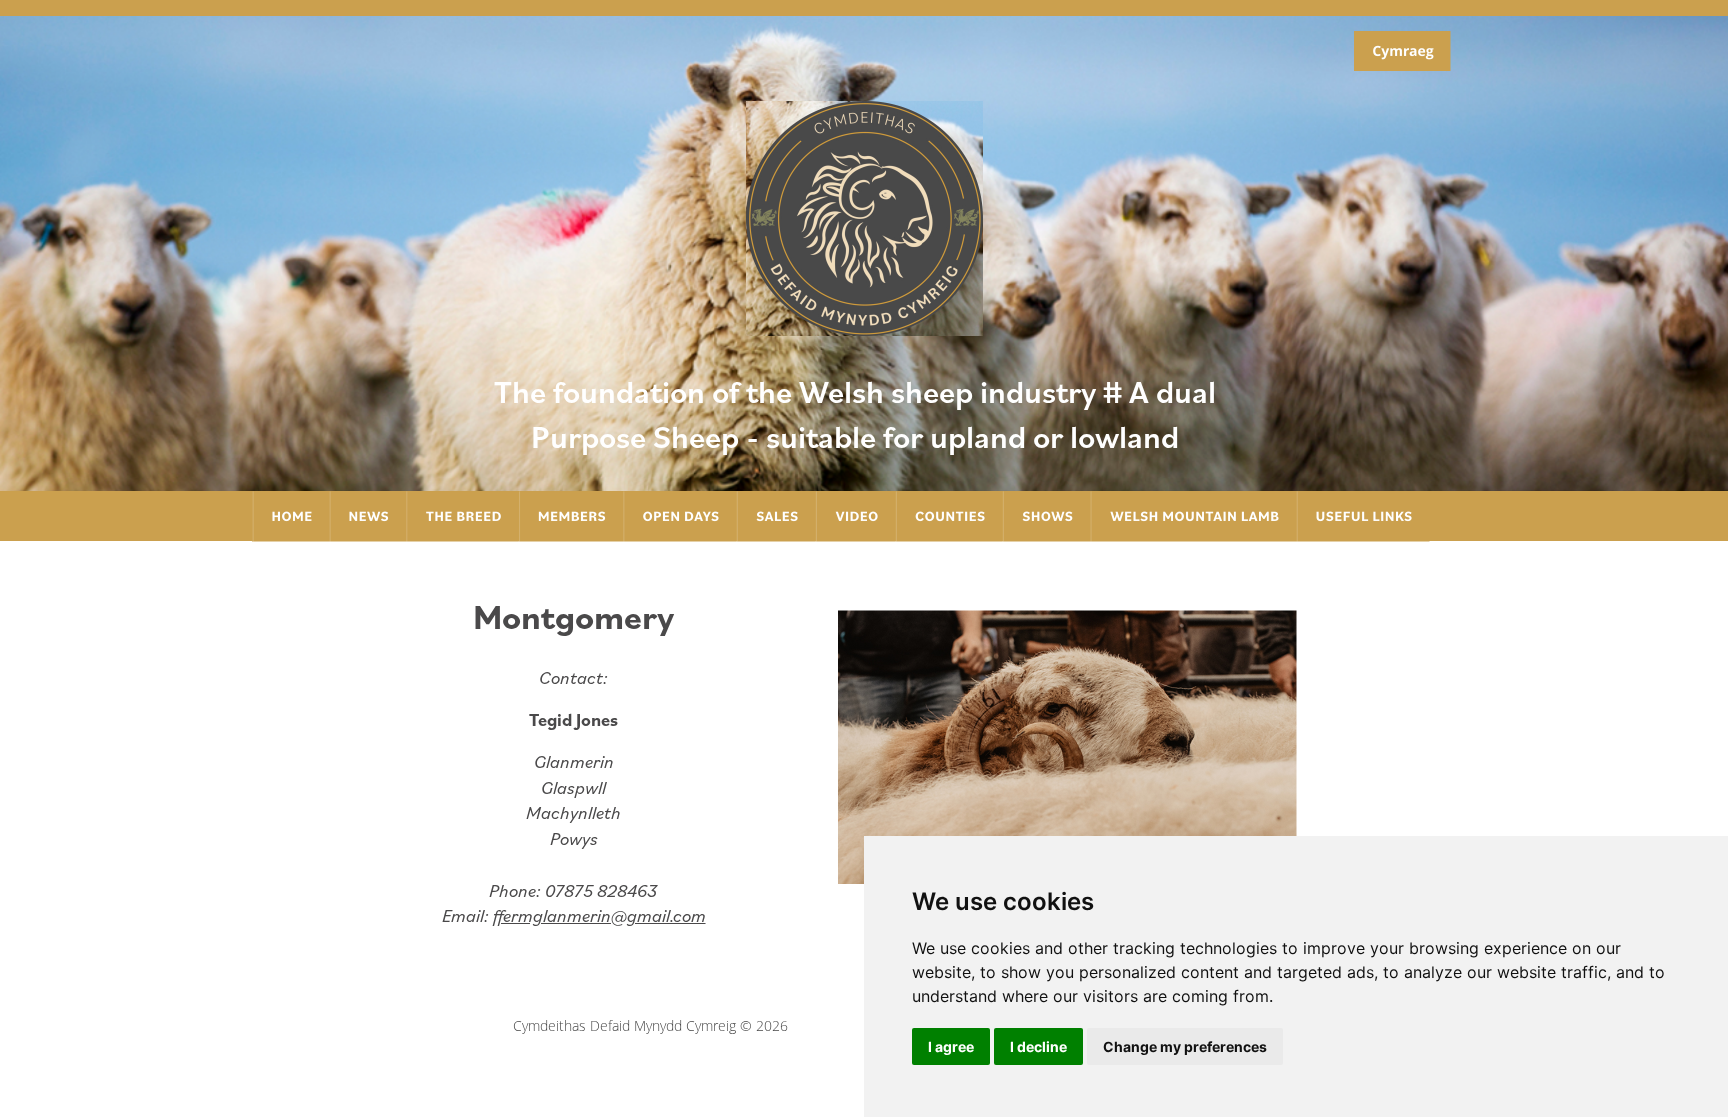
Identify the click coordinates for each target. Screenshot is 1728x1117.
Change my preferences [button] (1185, 1046)
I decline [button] (1038, 1046)
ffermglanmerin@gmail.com (599, 915)
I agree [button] (951, 1046)
